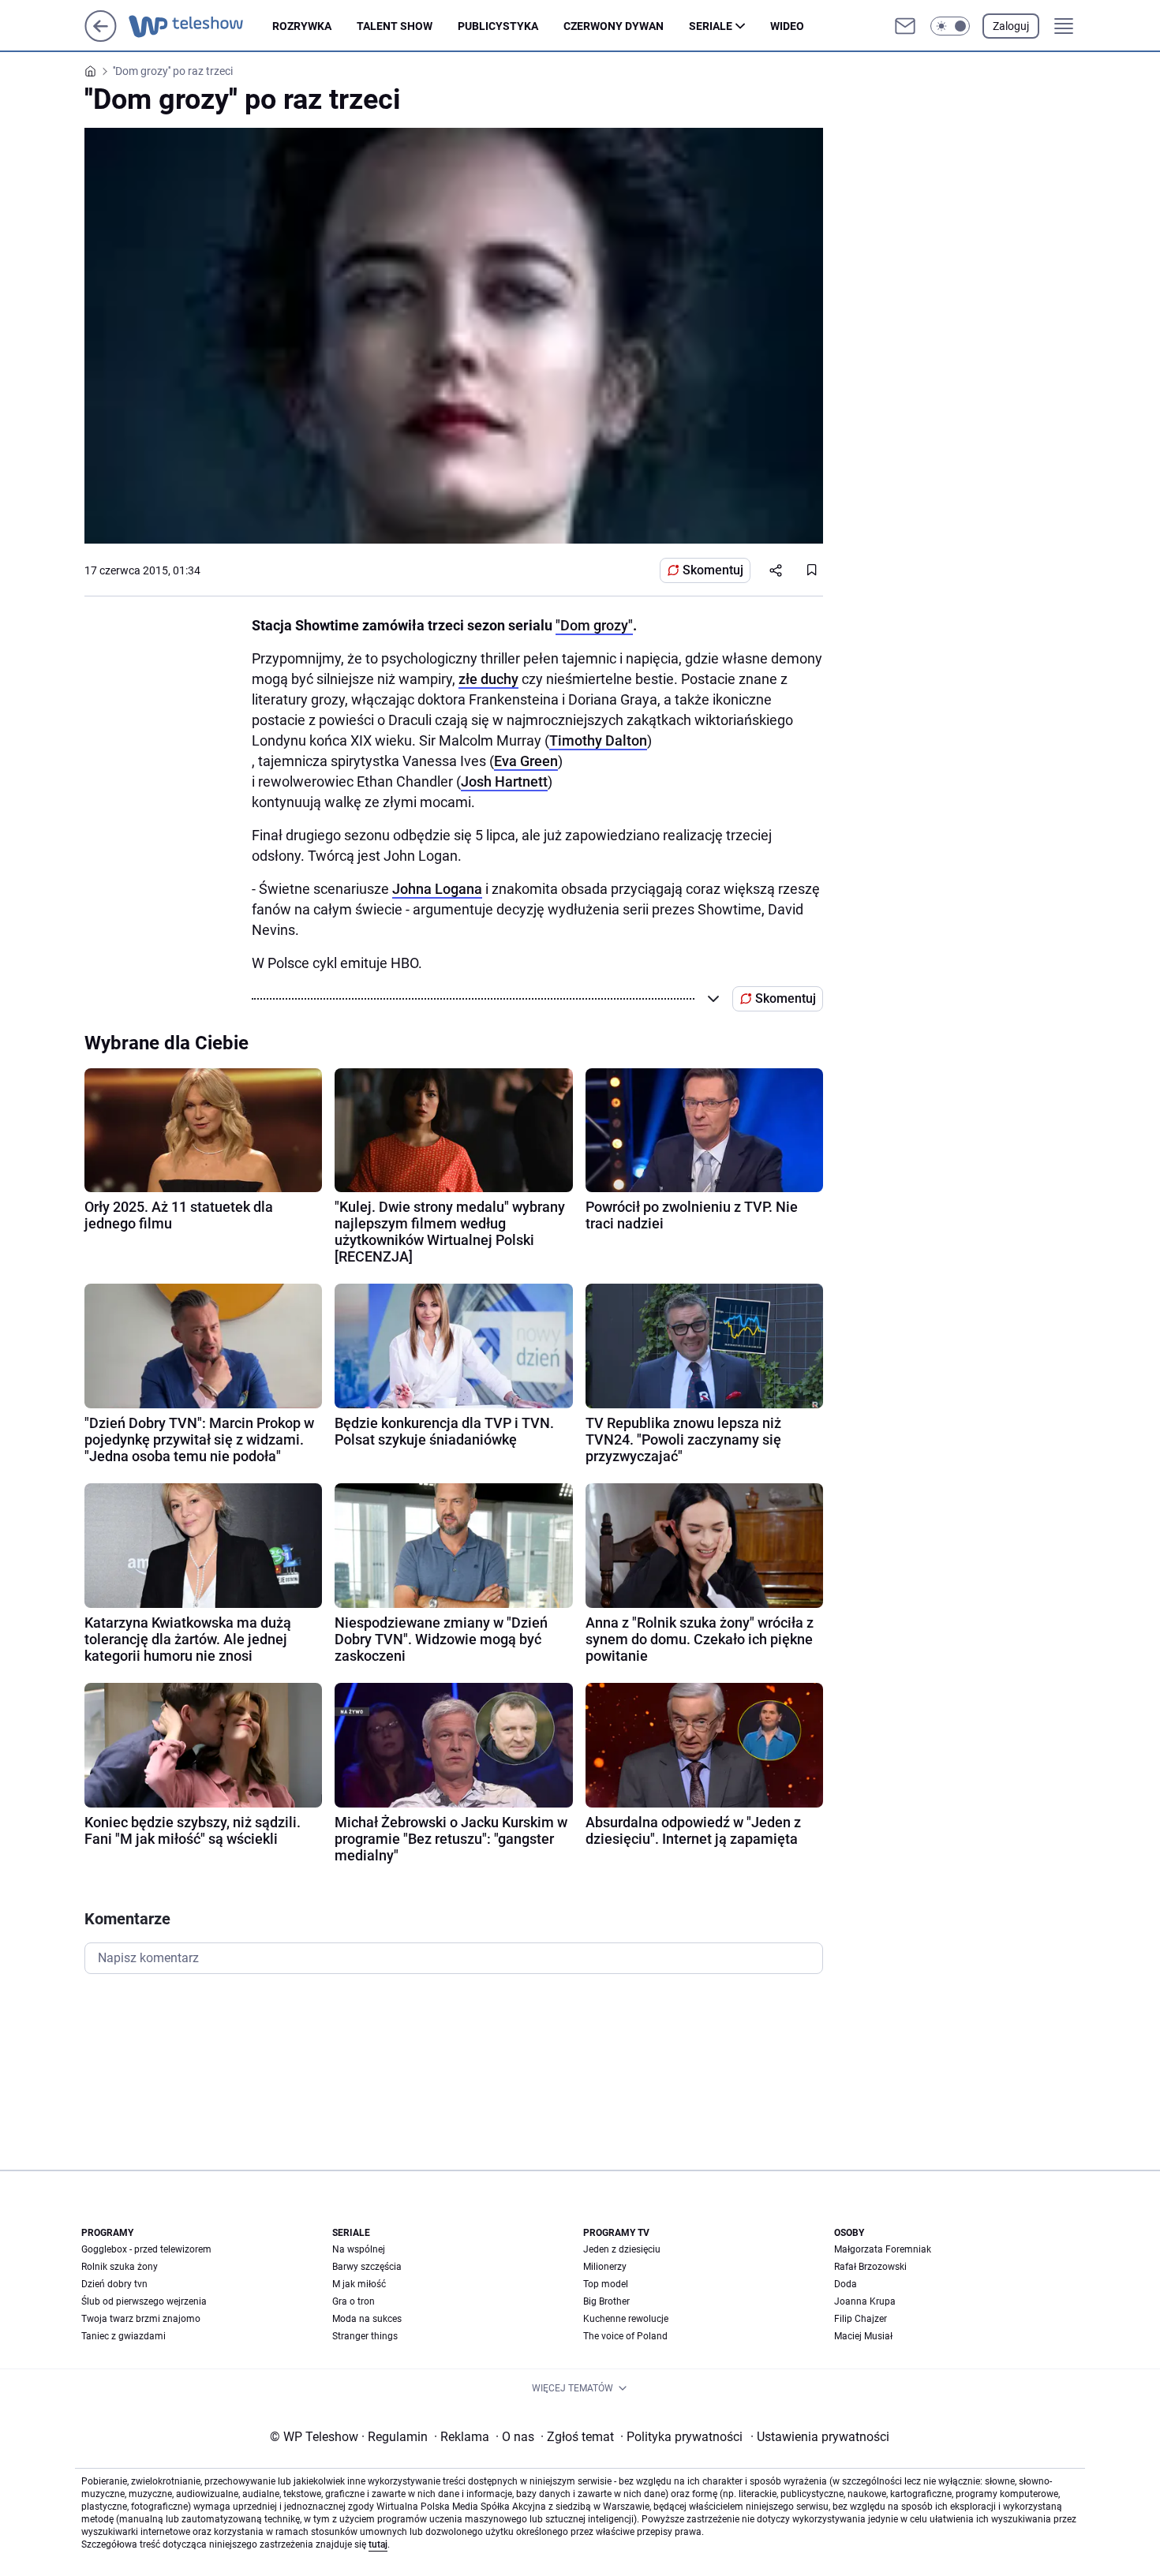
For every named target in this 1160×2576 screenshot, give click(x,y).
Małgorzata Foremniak (883, 2249)
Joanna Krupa (865, 2301)
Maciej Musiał (863, 2336)
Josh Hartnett (504, 781)
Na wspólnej (359, 2249)
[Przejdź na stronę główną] (101, 37)
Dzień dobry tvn (114, 2284)
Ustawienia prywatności (820, 2437)
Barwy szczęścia (367, 2267)
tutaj (378, 2544)
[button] (950, 26)
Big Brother (606, 2301)
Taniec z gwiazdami (123, 2336)
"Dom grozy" (594, 625)
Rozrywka (302, 26)
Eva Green (526, 761)
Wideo (787, 26)
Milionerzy (605, 2267)
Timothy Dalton (598, 740)
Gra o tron (354, 2301)
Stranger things (365, 2336)
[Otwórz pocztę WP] (905, 26)
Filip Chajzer (861, 2319)
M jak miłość (359, 2284)
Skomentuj (713, 570)
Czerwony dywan (614, 26)
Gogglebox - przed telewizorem (146, 2249)
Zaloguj (1011, 26)
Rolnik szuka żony (120, 2267)
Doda (846, 2284)
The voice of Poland (625, 2336)
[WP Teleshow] (200, 26)
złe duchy (488, 679)
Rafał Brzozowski (870, 2267)
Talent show (395, 26)
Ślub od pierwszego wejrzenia (144, 2301)
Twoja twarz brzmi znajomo (141, 2319)
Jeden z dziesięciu (622, 2249)
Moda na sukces (367, 2319)
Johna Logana (437, 889)
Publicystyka (498, 26)
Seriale (711, 26)
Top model (606, 2284)
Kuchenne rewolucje (626, 2319)
